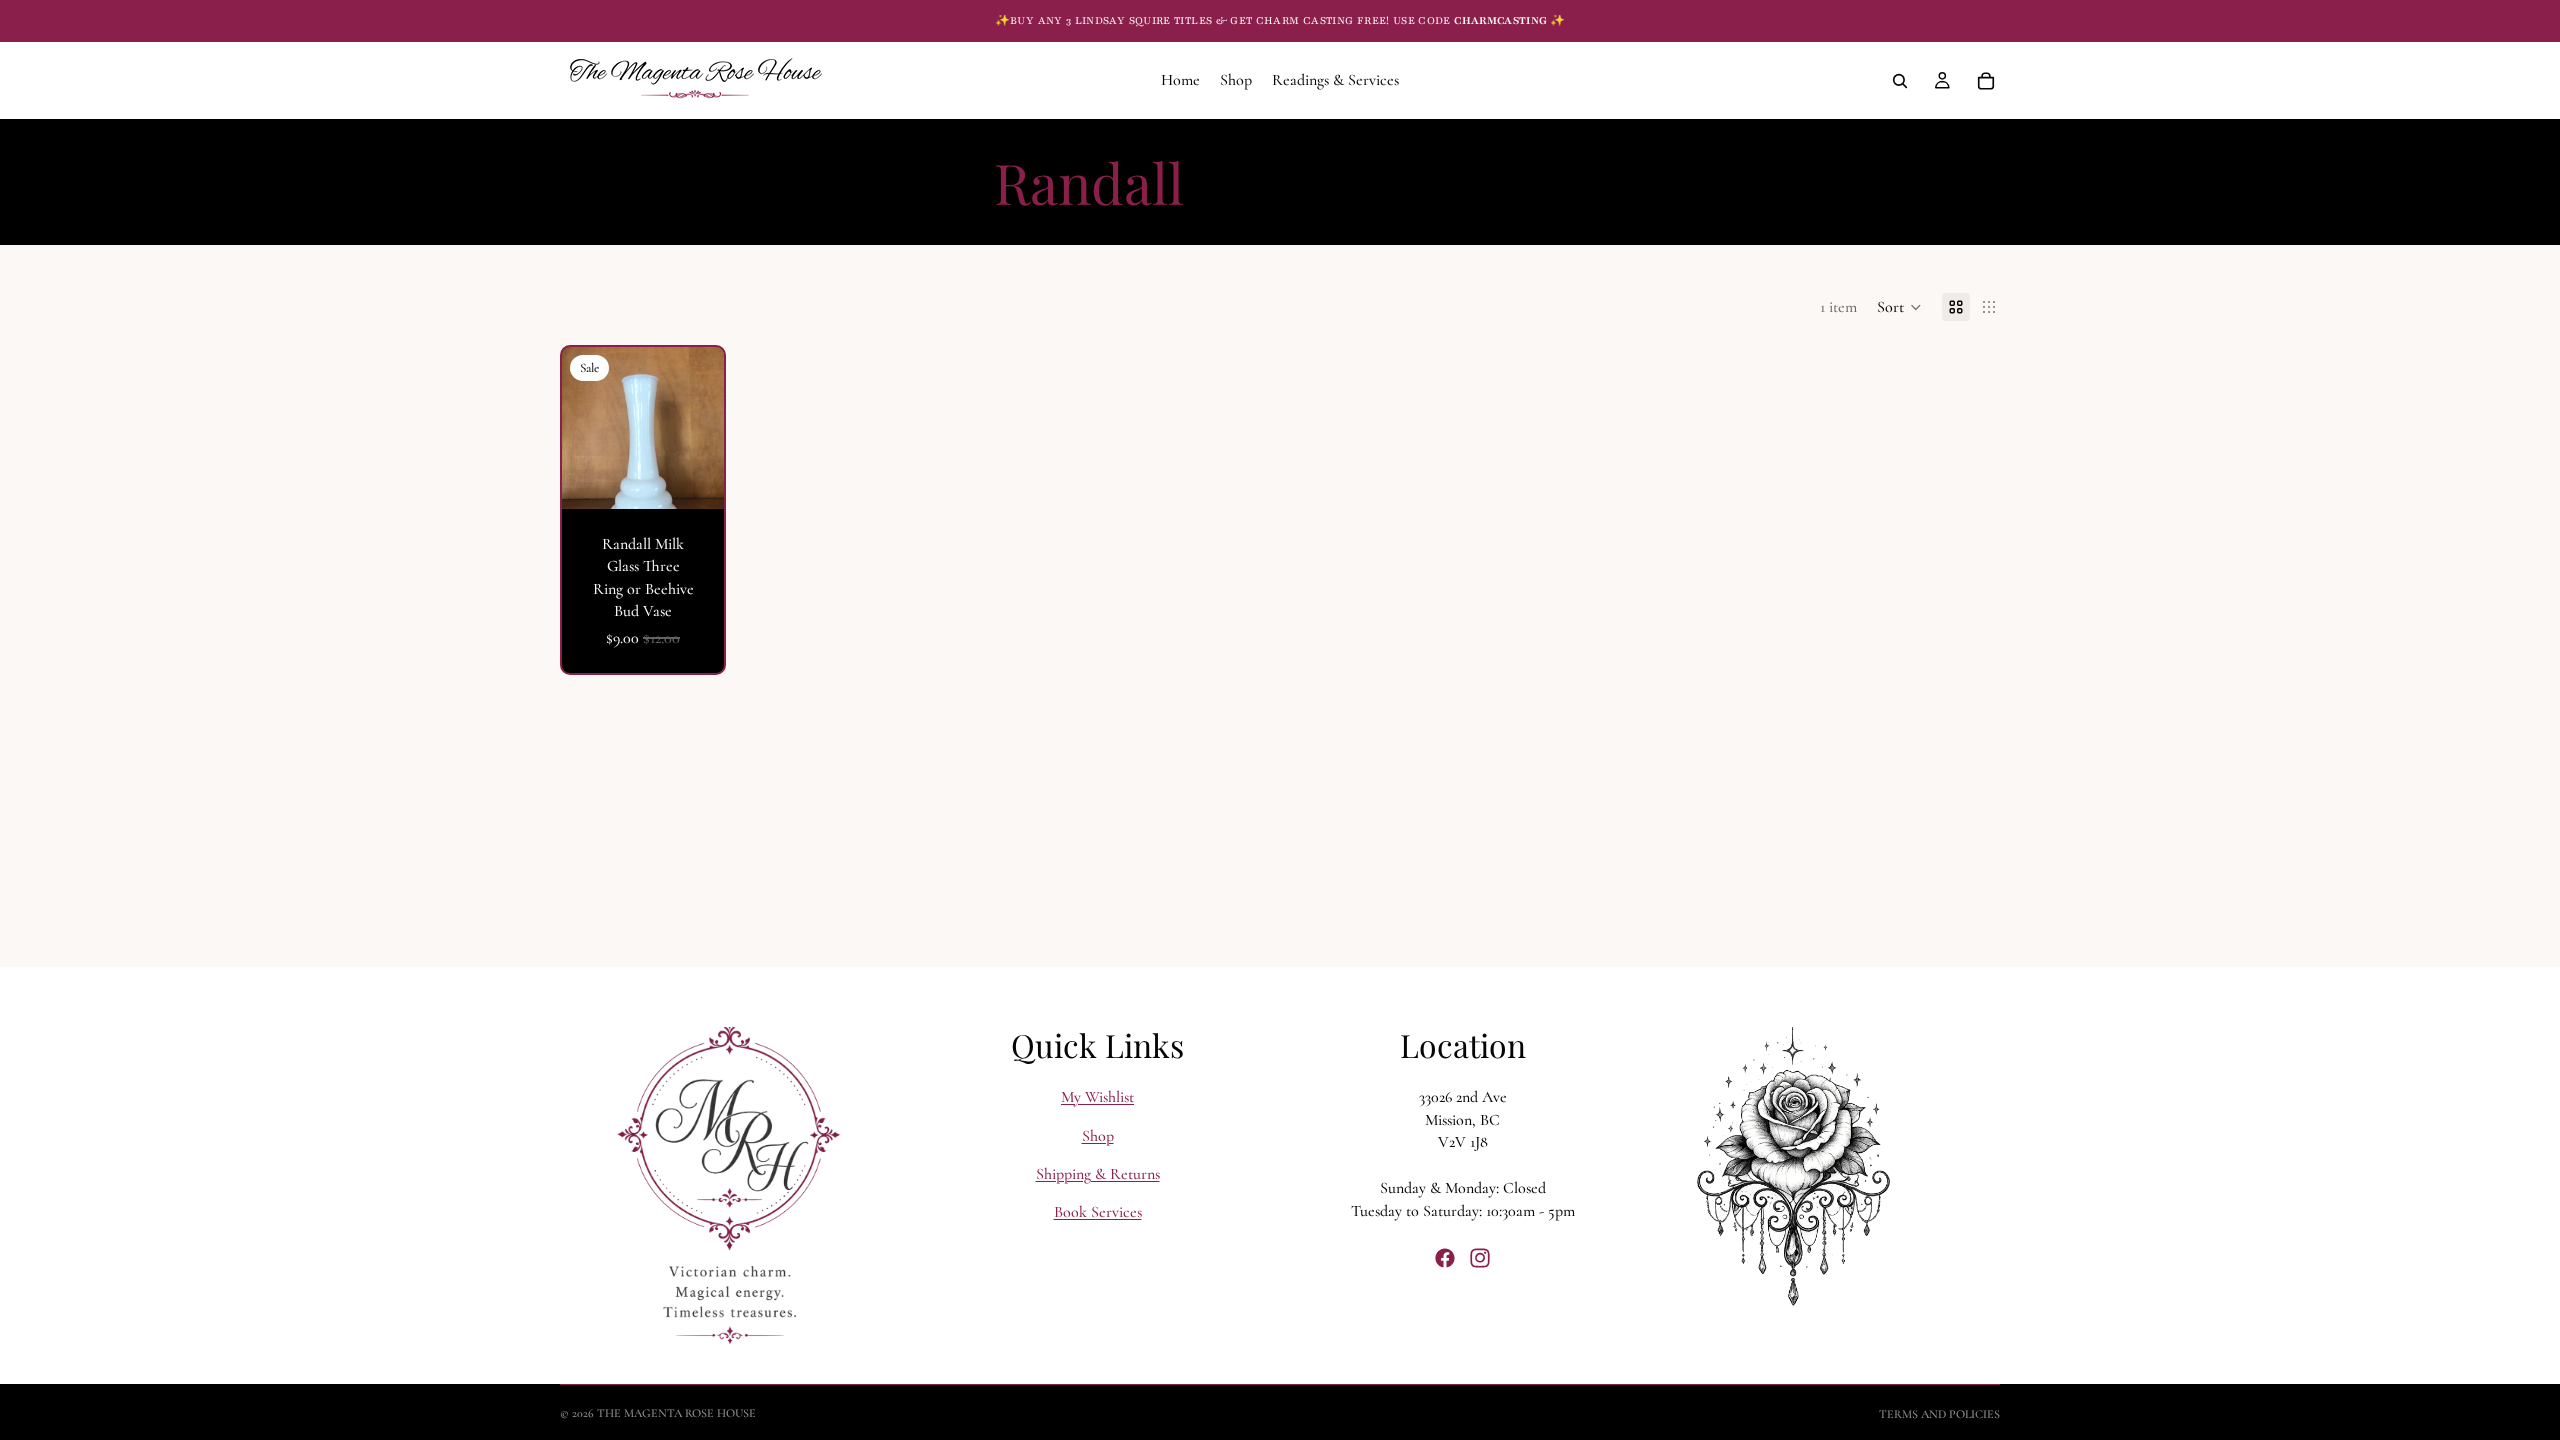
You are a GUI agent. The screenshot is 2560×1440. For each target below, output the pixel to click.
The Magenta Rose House (676, 1413)
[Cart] (1986, 81)
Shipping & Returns (1098, 1174)
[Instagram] (1480, 1258)
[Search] (1900, 81)
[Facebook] (1445, 1258)
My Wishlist (1097, 1097)
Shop (1098, 1136)
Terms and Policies (1939, 1414)
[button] (1899, 307)
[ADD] (693, 478)
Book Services (1098, 1212)
